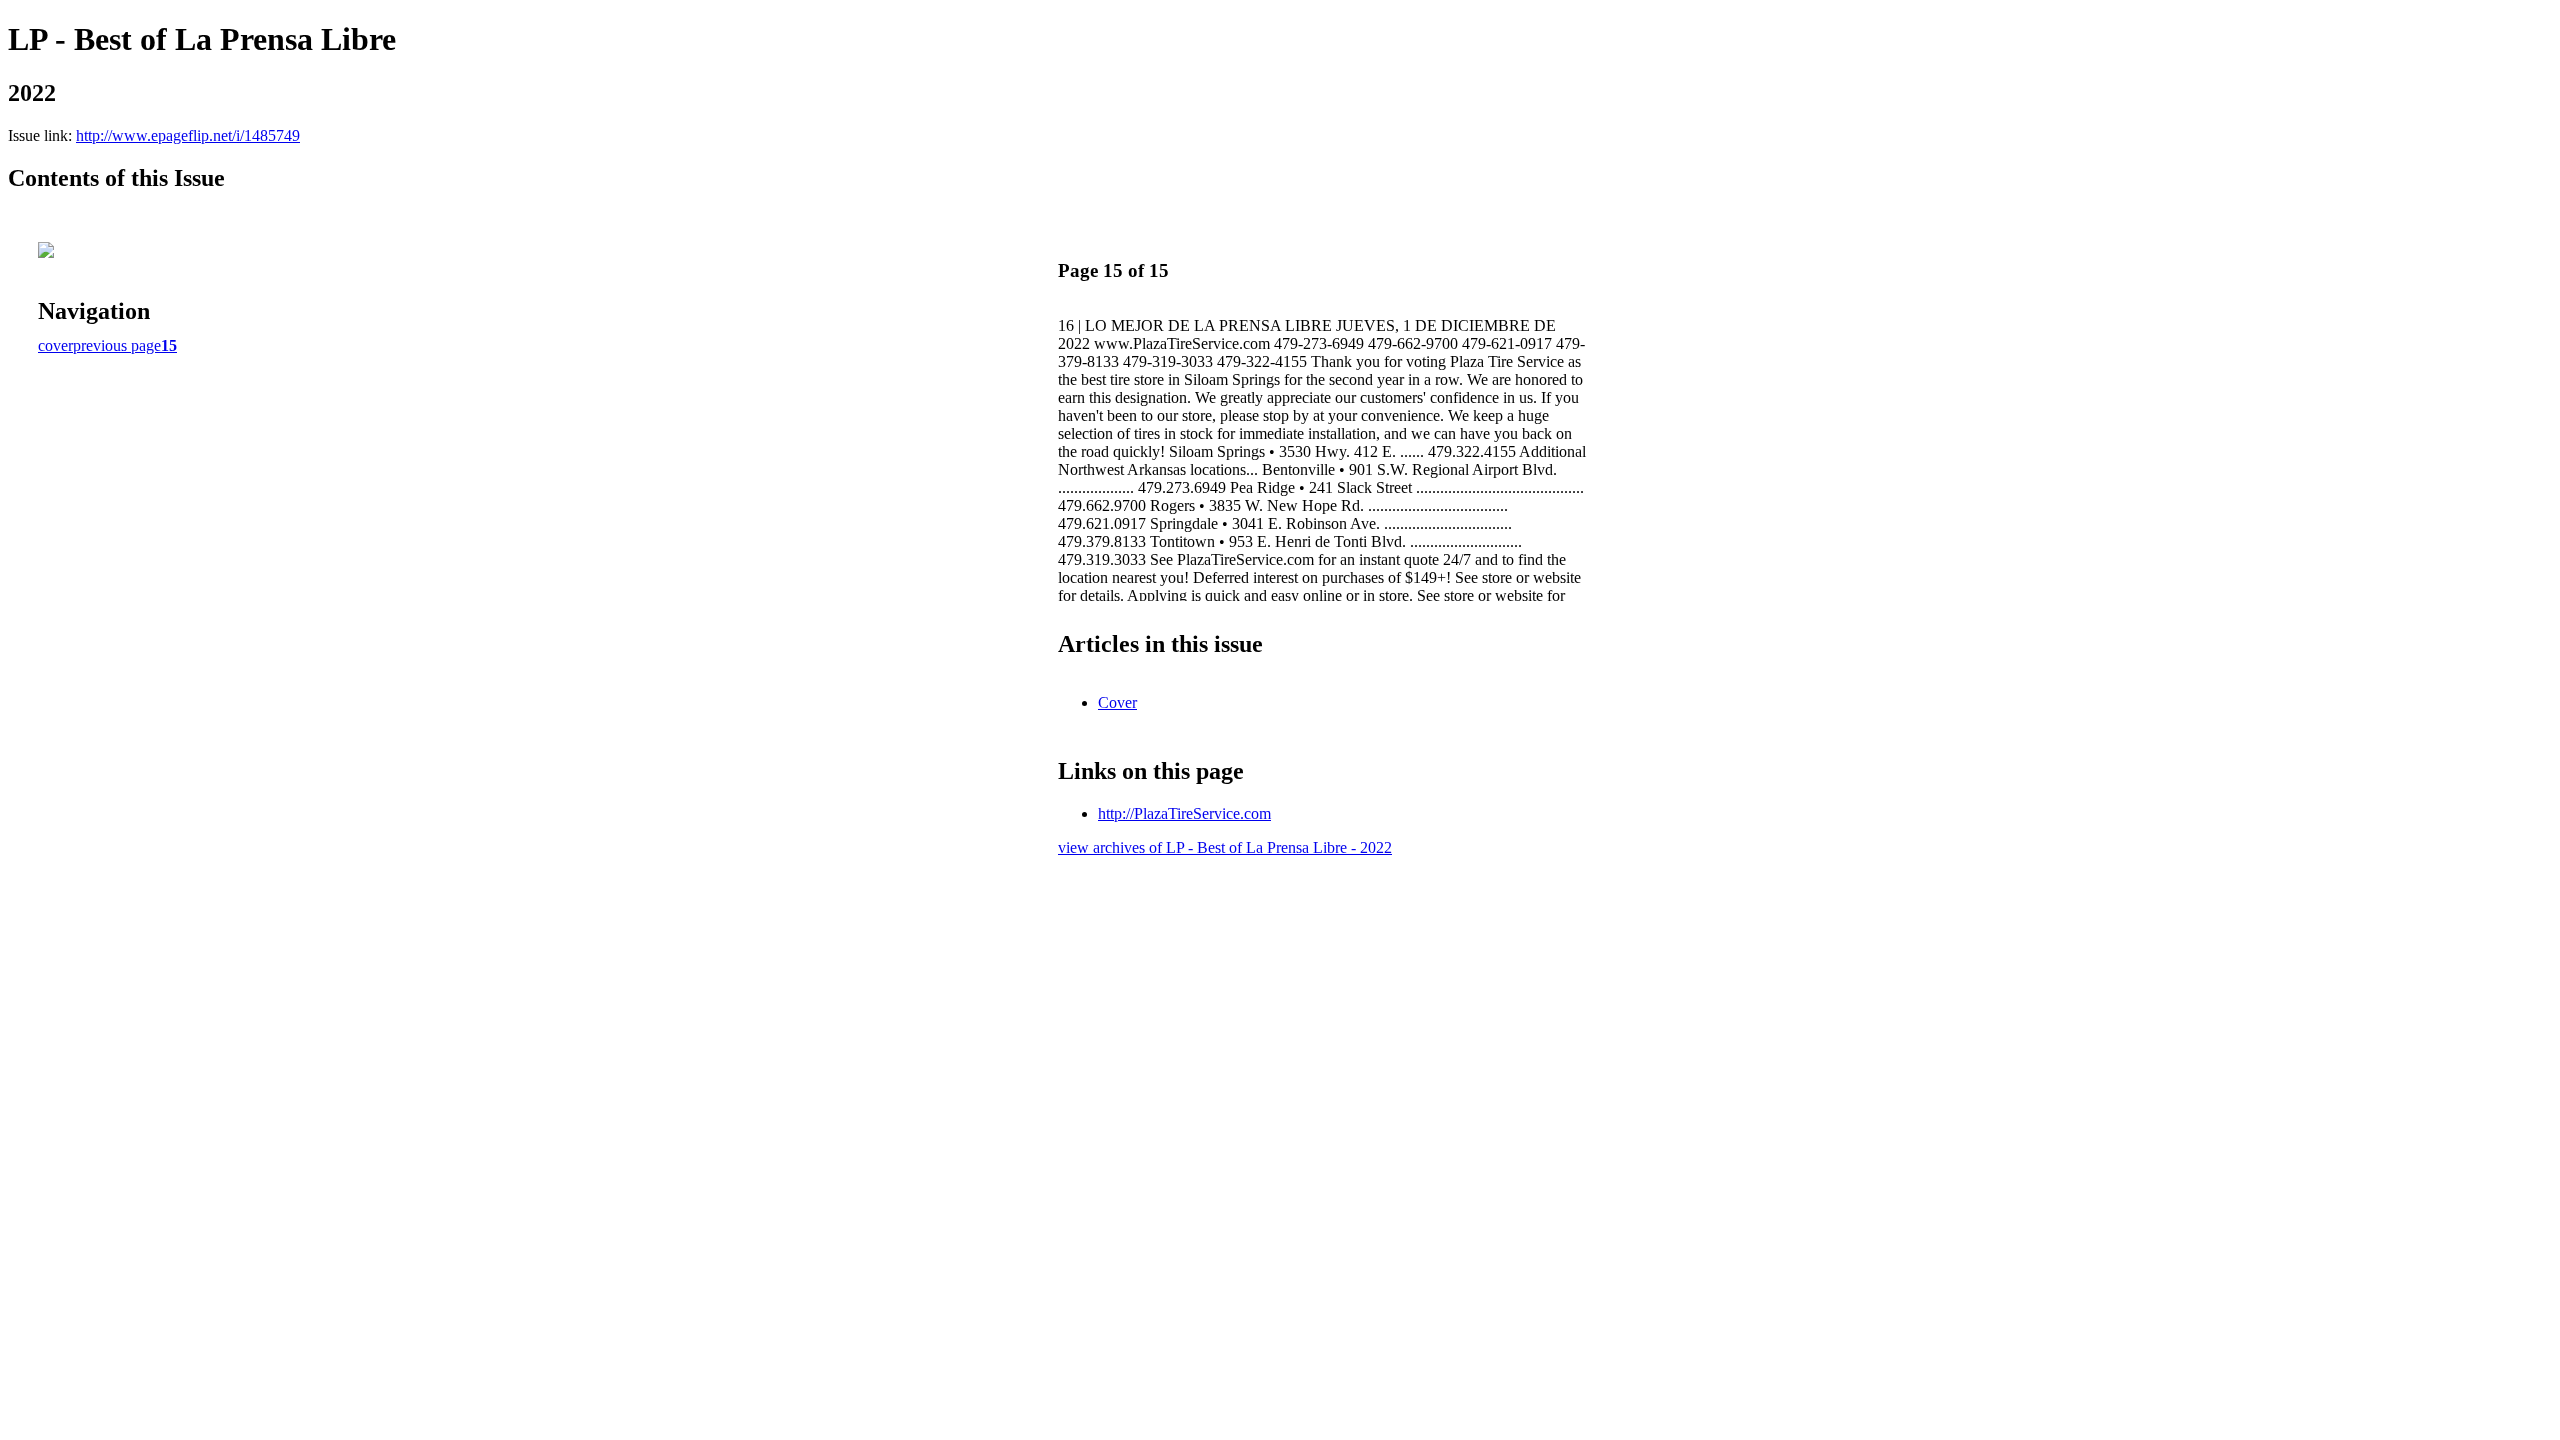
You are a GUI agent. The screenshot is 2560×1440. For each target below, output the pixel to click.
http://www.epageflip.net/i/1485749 (188, 135)
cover (55, 345)
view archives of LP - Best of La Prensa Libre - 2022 (1225, 847)
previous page (117, 345)
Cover (1117, 702)
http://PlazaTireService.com (1184, 813)
